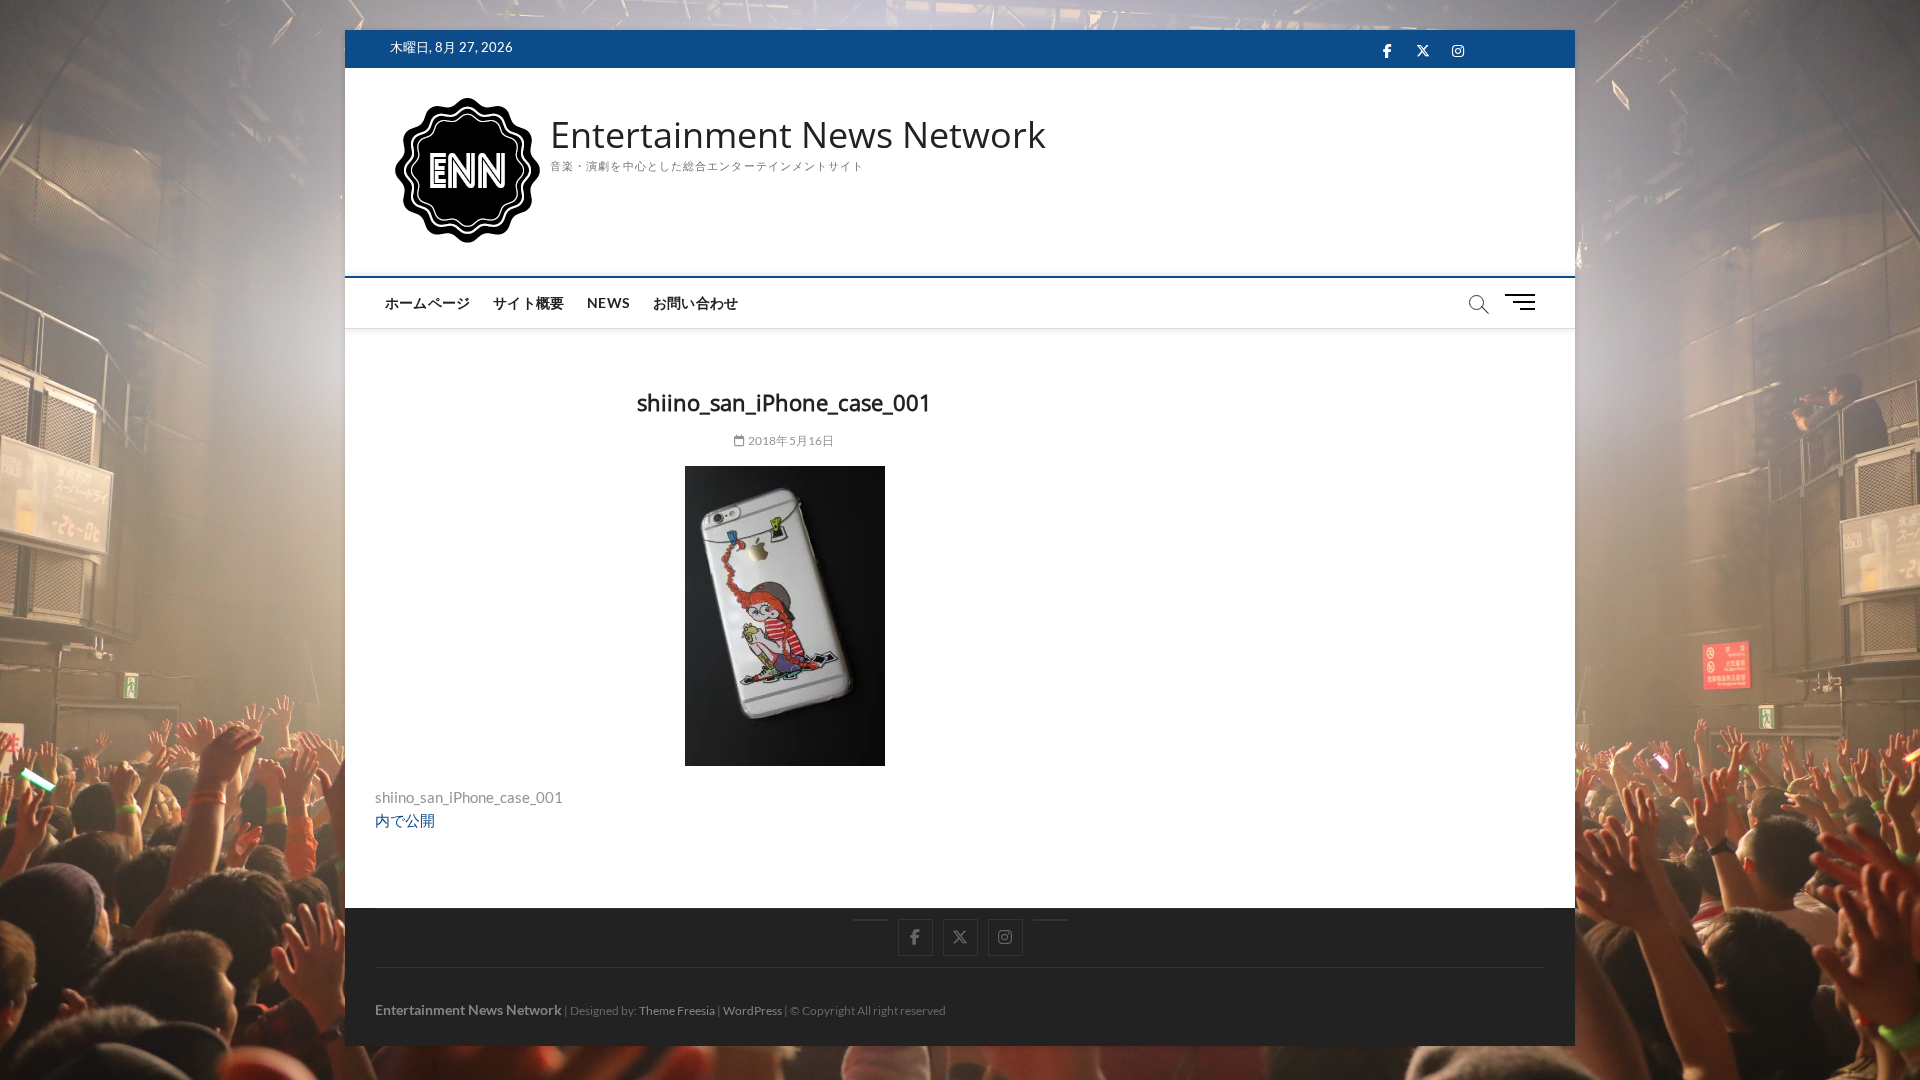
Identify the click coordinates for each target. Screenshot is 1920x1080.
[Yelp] (870, 920)
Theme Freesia (677, 1010)
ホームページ (427, 302)
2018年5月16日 (790, 440)
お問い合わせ (695, 302)
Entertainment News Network (798, 135)
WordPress (752, 1010)
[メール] (1050, 920)
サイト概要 (528, 302)
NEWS (608, 302)
